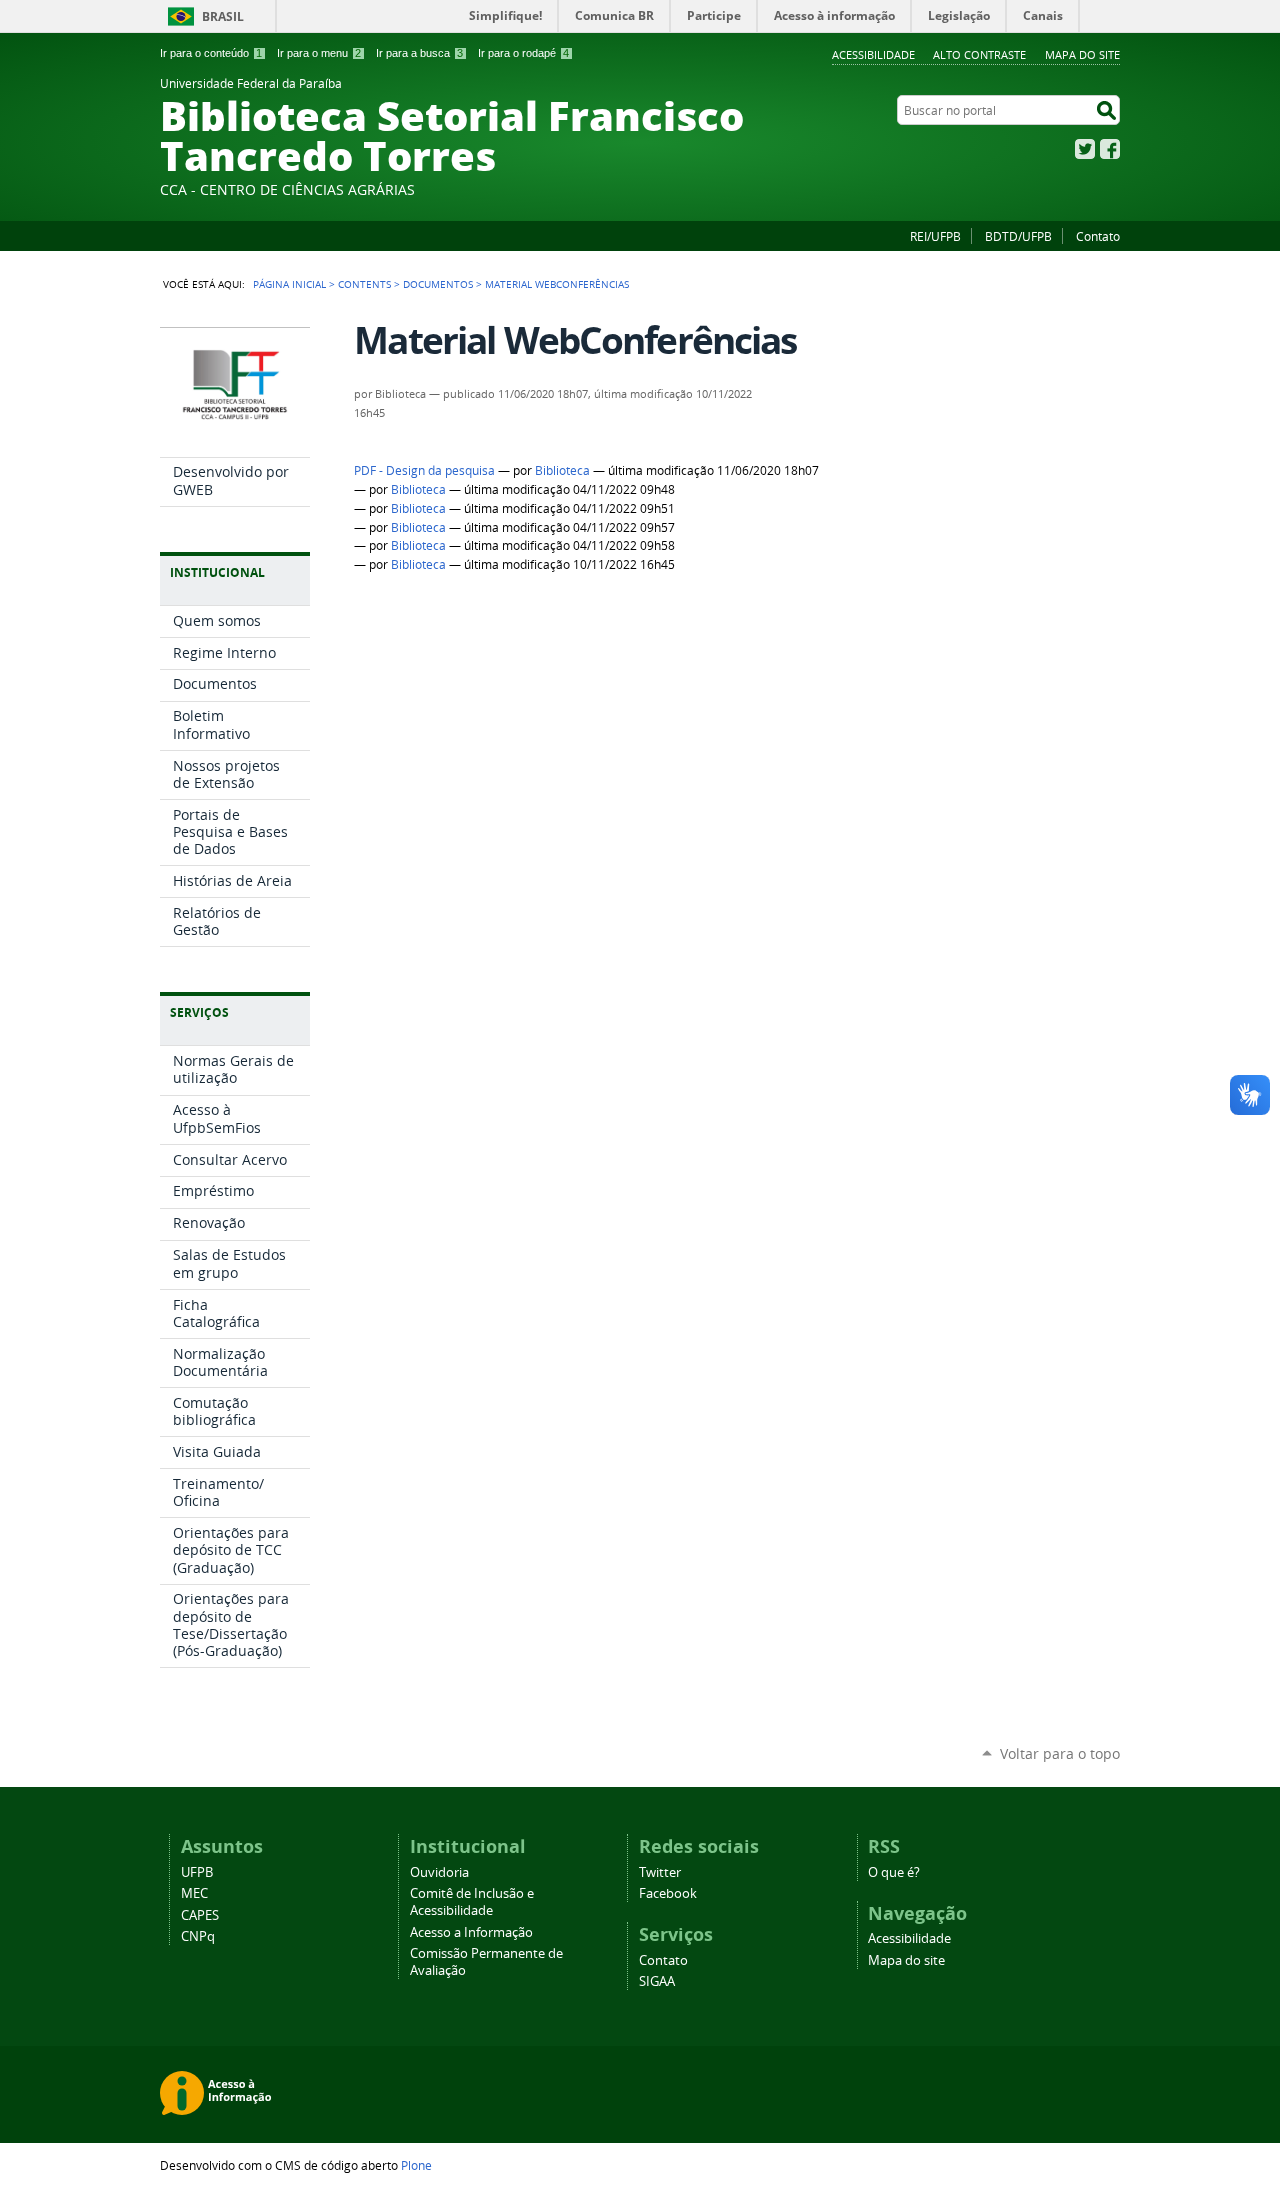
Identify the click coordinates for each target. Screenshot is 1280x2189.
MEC (194, 1893)
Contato (1098, 236)
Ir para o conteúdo (211, 53)
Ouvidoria (439, 1872)
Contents (364, 284)
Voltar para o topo (1060, 1753)
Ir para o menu (319, 53)
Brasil (223, 16)
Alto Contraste (979, 54)
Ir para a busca (419, 53)
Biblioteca (562, 470)
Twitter (1085, 149)
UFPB (197, 1872)
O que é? (894, 1872)
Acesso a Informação (471, 1932)
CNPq (198, 1936)
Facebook (1110, 149)
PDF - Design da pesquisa (424, 470)
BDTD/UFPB (1018, 236)
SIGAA (657, 1981)
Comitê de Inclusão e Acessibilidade (472, 1902)
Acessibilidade (873, 54)
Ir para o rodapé (523, 53)
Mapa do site (1082, 54)
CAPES (200, 1915)
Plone (416, 2165)
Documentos (438, 284)
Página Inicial (289, 284)
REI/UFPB (935, 236)
